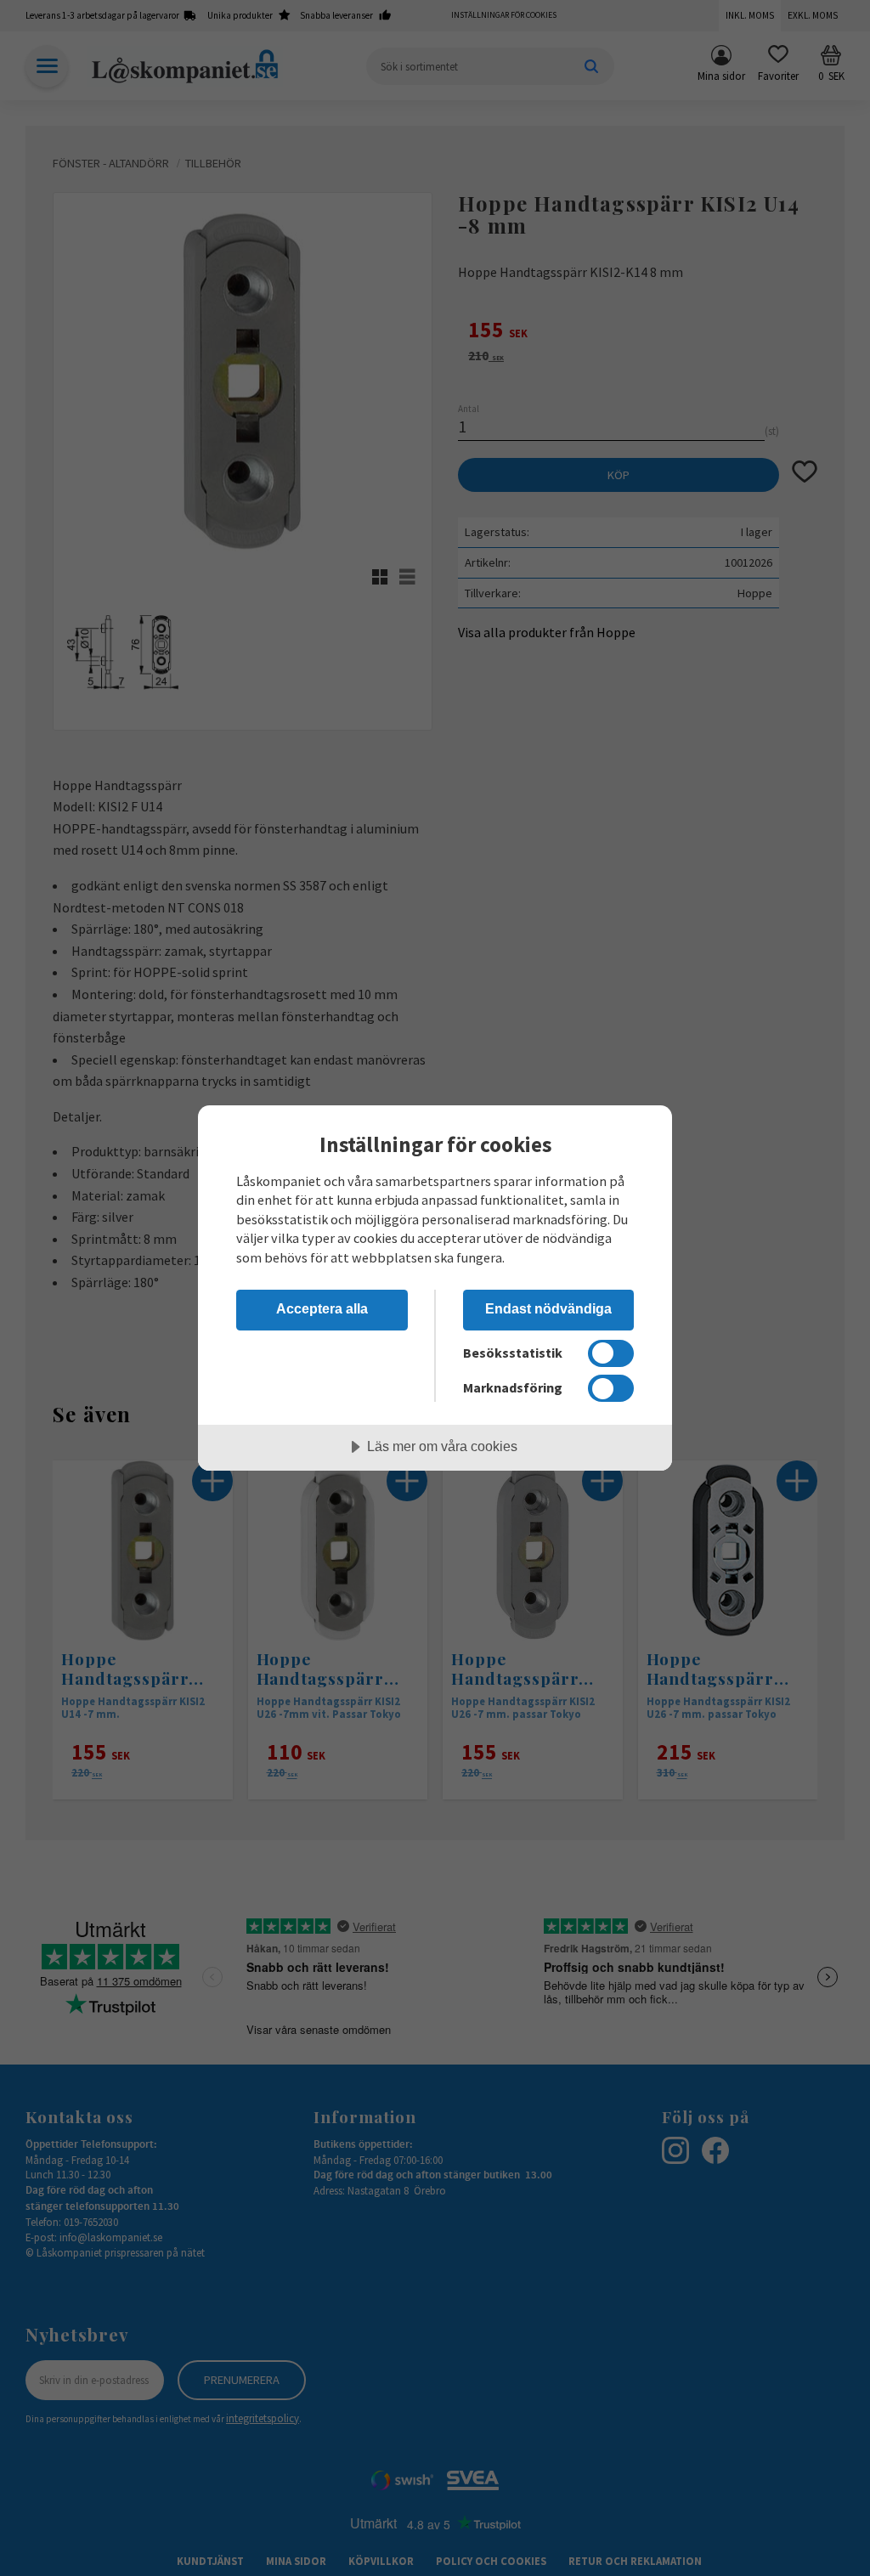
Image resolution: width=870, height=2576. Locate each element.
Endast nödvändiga (548, 1308)
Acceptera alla (322, 1308)
